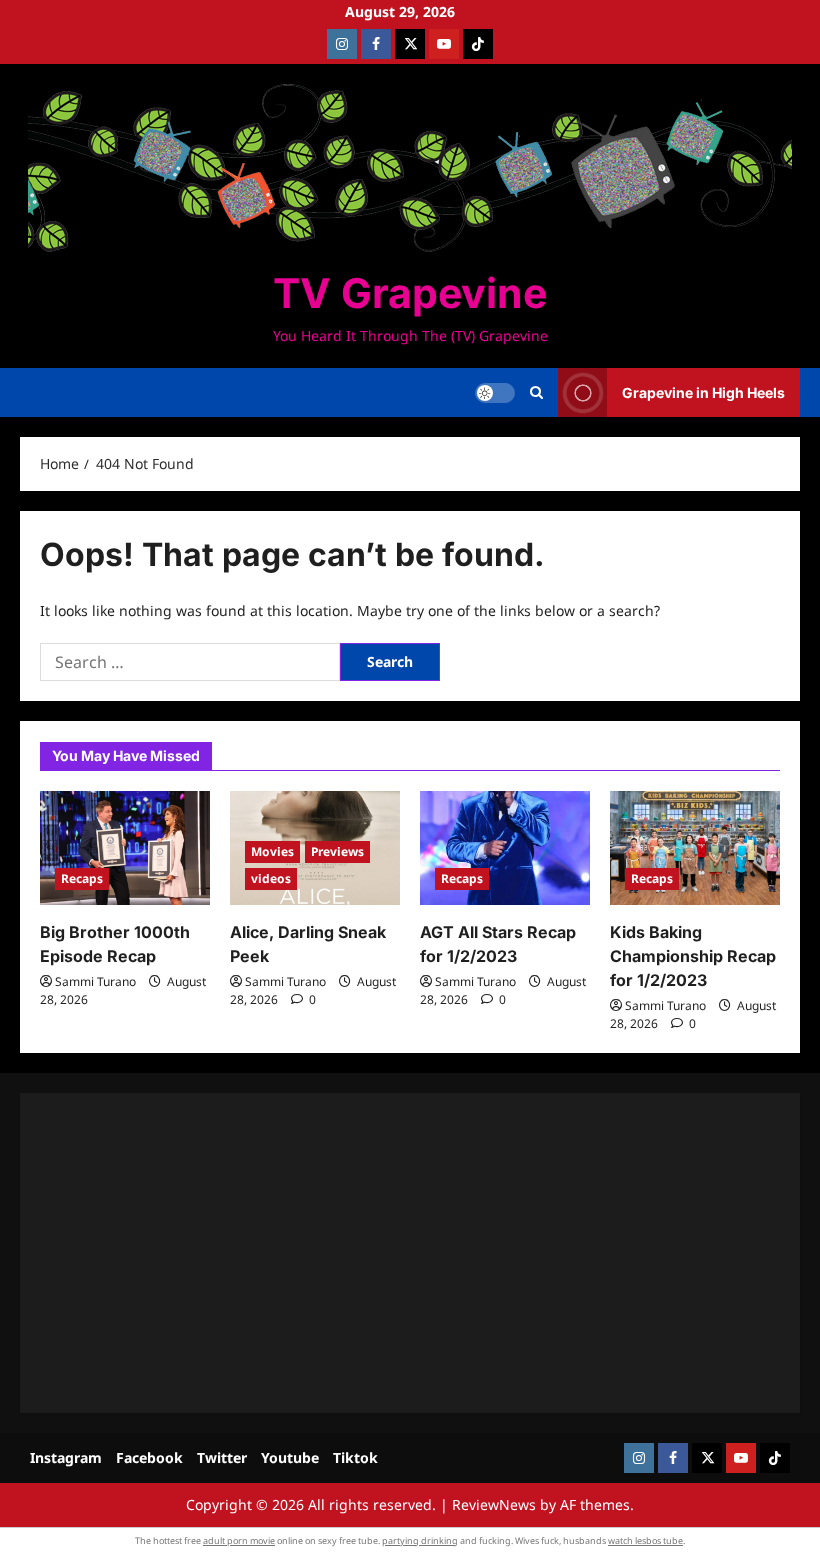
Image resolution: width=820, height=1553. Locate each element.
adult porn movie (239, 1540)
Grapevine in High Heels (703, 392)
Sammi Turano (95, 981)
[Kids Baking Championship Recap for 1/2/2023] (695, 847)
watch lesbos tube (645, 1540)
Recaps (82, 878)
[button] (536, 393)
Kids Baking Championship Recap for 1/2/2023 (693, 956)
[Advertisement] (410, 1253)
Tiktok (355, 1457)
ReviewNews (494, 1504)
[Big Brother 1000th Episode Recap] (125, 847)
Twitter (222, 1457)
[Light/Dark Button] (495, 393)
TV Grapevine (410, 293)
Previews (337, 851)
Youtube (290, 1457)
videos (271, 878)
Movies (272, 851)
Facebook (149, 1457)
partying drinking (420, 1540)
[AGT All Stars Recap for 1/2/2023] (505, 847)
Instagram (66, 1457)
